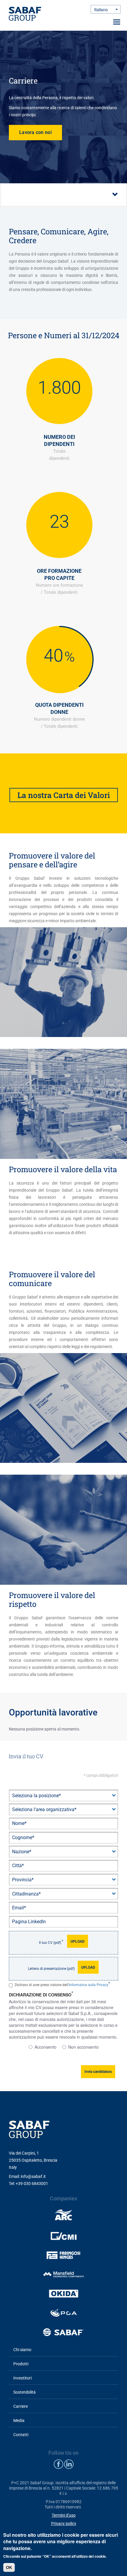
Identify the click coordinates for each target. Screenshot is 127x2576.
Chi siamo (22, 2350)
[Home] (25, 14)
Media (19, 2420)
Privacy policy (64, 2523)
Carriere (21, 2406)
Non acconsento (83, 2047)
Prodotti (21, 2364)
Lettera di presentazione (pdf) (51, 1969)
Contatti (21, 2435)
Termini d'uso (64, 2515)
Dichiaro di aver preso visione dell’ (62, 1985)
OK (9, 2567)
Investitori (22, 2378)
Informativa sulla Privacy (88, 1985)
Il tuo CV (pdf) (50, 1943)
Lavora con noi (35, 132)
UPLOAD (78, 1942)
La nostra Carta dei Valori (64, 795)
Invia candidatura (98, 2072)
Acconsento (45, 2047)
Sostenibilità (25, 2392)
